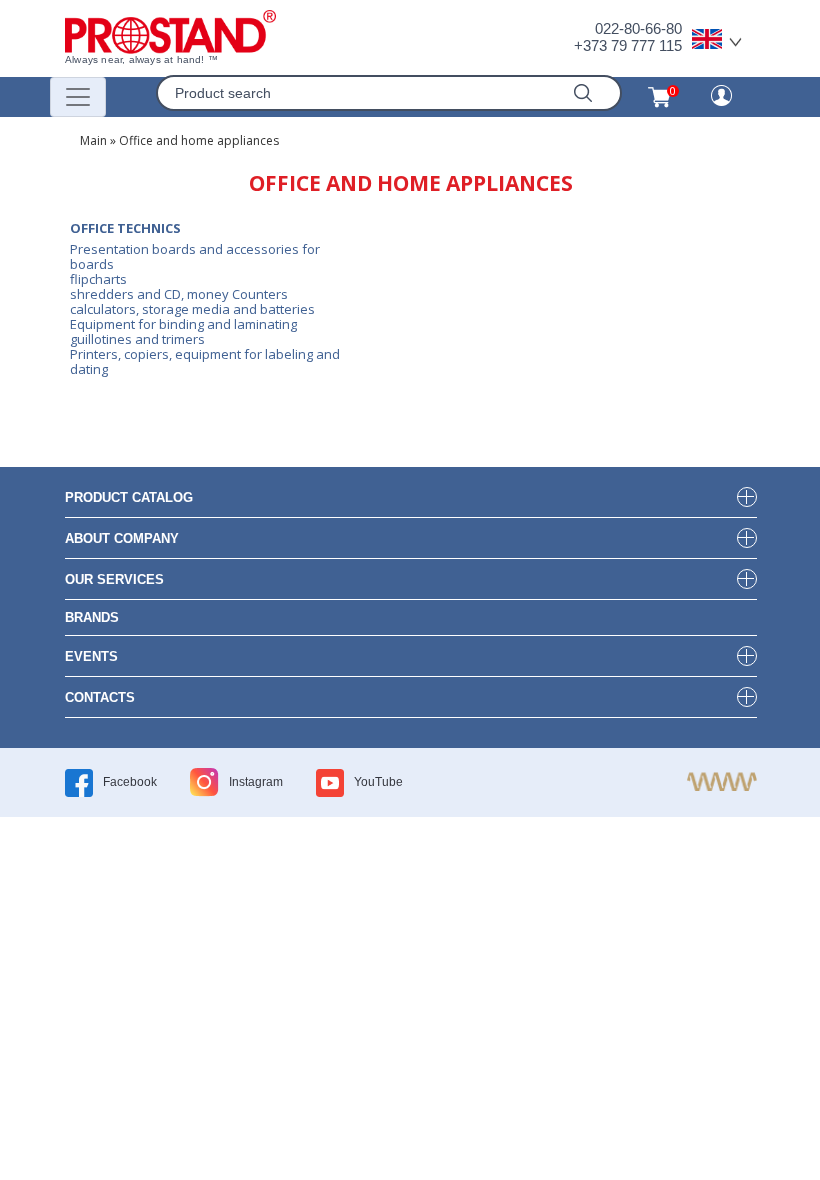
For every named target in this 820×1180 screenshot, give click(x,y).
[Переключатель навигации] (78, 97)
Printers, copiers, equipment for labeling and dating (205, 361)
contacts (100, 697)
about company (122, 538)
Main (93, 140)
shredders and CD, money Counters (179, 294)
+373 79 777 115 (628, 45)
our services (114, 579)
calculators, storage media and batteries (192, 309)
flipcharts (98, 279)
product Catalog (129, 497)
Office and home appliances (199, 140)
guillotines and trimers (137, 339)
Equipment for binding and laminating (183, 324)
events (91, 656)
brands (92, 617)
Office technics (125, 228)
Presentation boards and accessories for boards (195, 256)
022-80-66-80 (638, 28)
